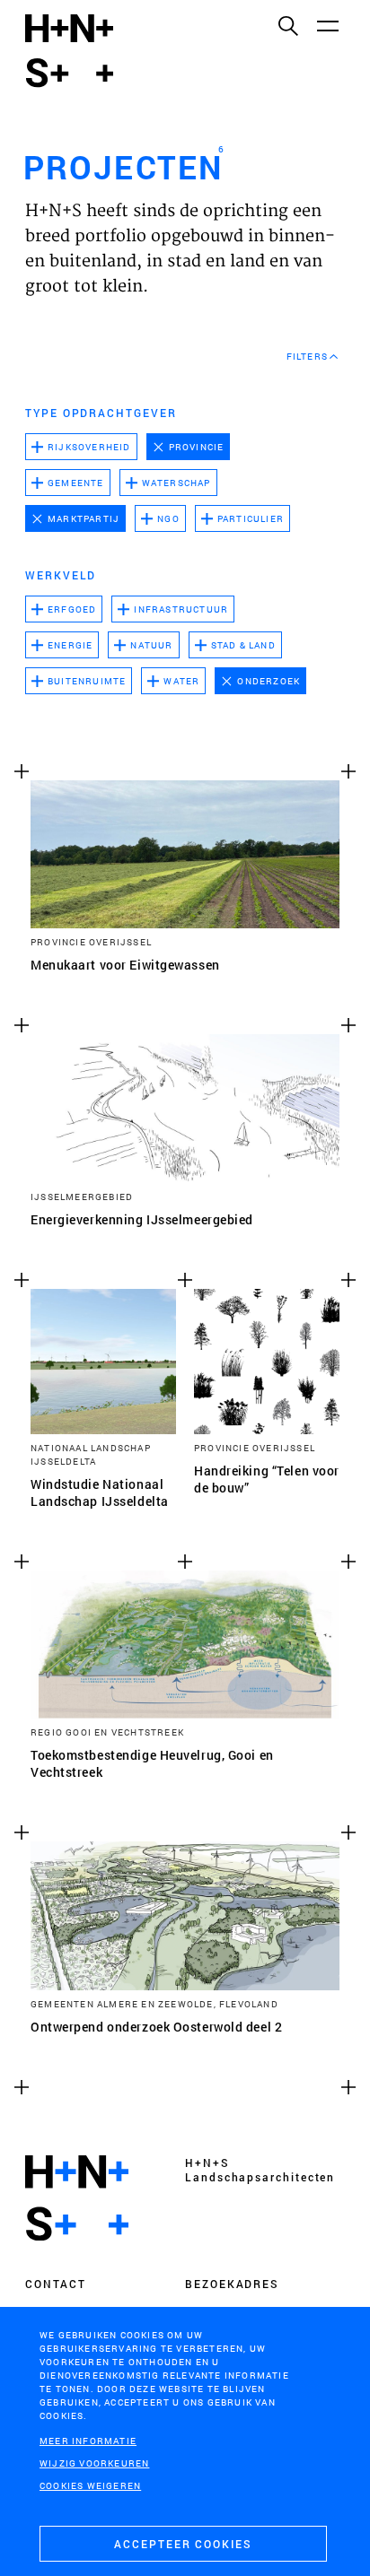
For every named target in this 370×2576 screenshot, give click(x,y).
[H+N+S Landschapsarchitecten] (77, 2198)
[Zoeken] (287, 25)
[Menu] (327, 25)
